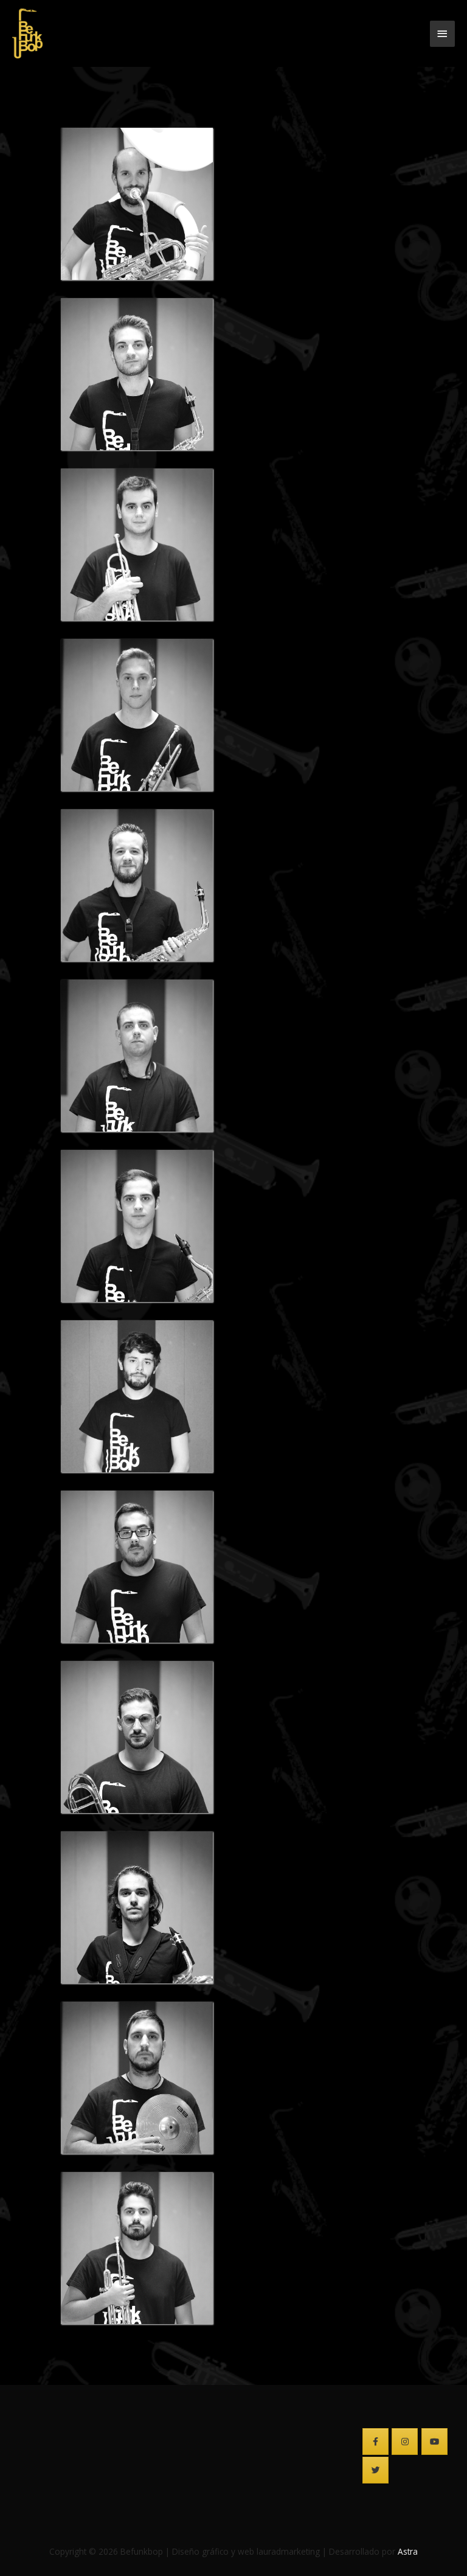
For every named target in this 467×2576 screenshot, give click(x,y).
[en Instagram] (405, 2442)
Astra (408, 2551)
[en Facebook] (375, 2442)
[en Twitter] (375, 2470)
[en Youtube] (434, 2442)
